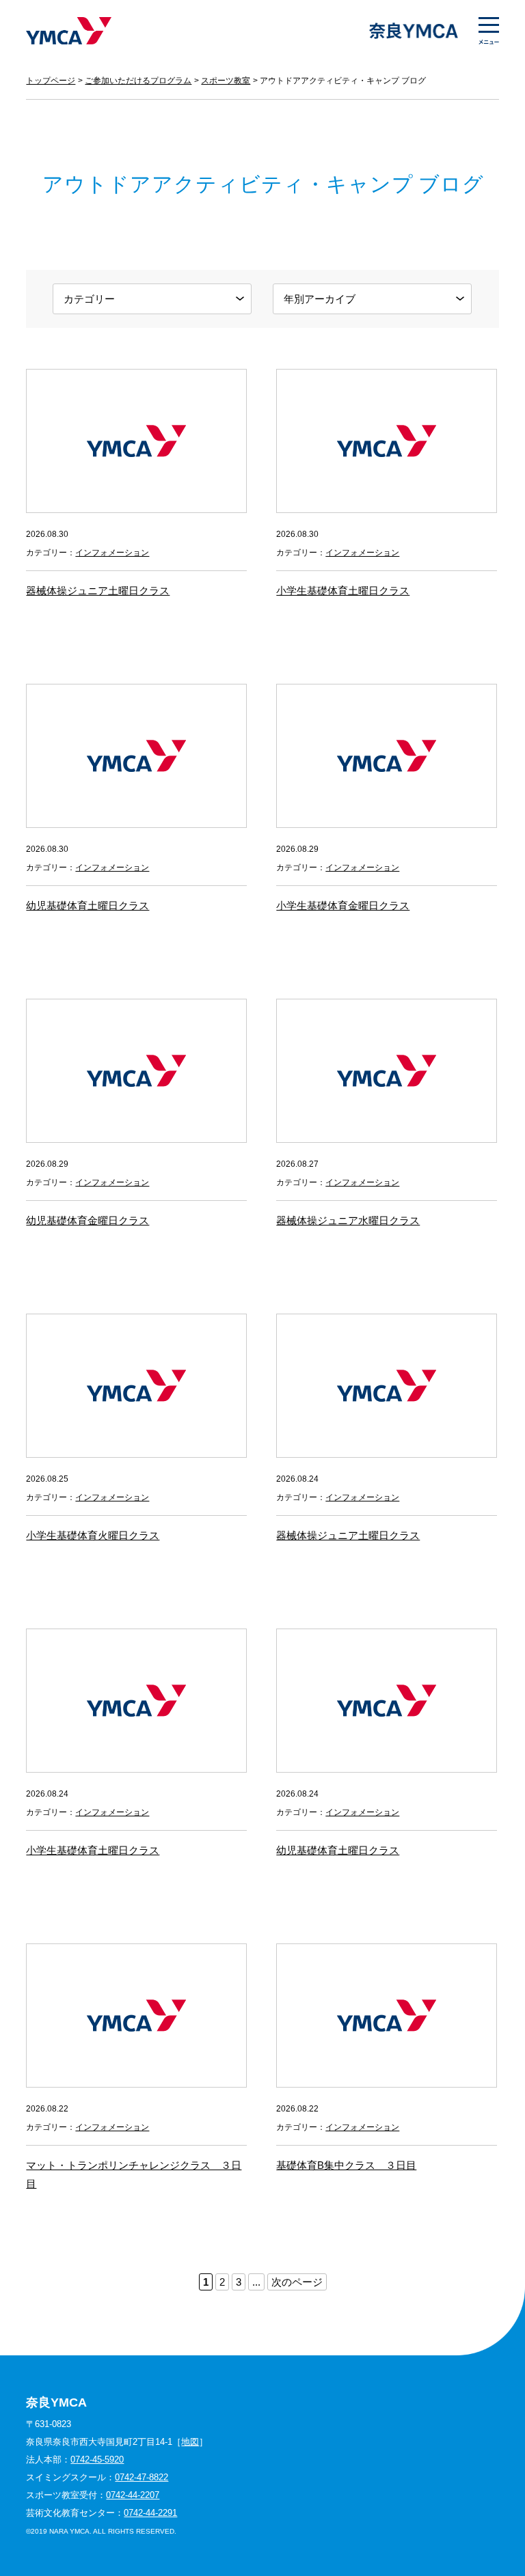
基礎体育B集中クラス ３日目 (346, 2165)
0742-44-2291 (150, 2513)
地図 (190, 2442)
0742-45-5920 (97, 2460)
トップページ (51, 81)
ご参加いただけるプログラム (138, 81)
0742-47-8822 (142, 2477)
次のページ (297, 2282)
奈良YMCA (69, 31)
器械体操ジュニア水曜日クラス (348, 1220)
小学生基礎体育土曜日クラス (343, 591)
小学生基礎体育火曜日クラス (93, 1535)
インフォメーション (112, 553)
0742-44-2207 (133, 2495)
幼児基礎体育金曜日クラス (87, 1220)
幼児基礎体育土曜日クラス (87, 905)
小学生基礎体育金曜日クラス (343, 905)
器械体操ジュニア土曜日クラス (98, 591)
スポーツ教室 (226, 81)
